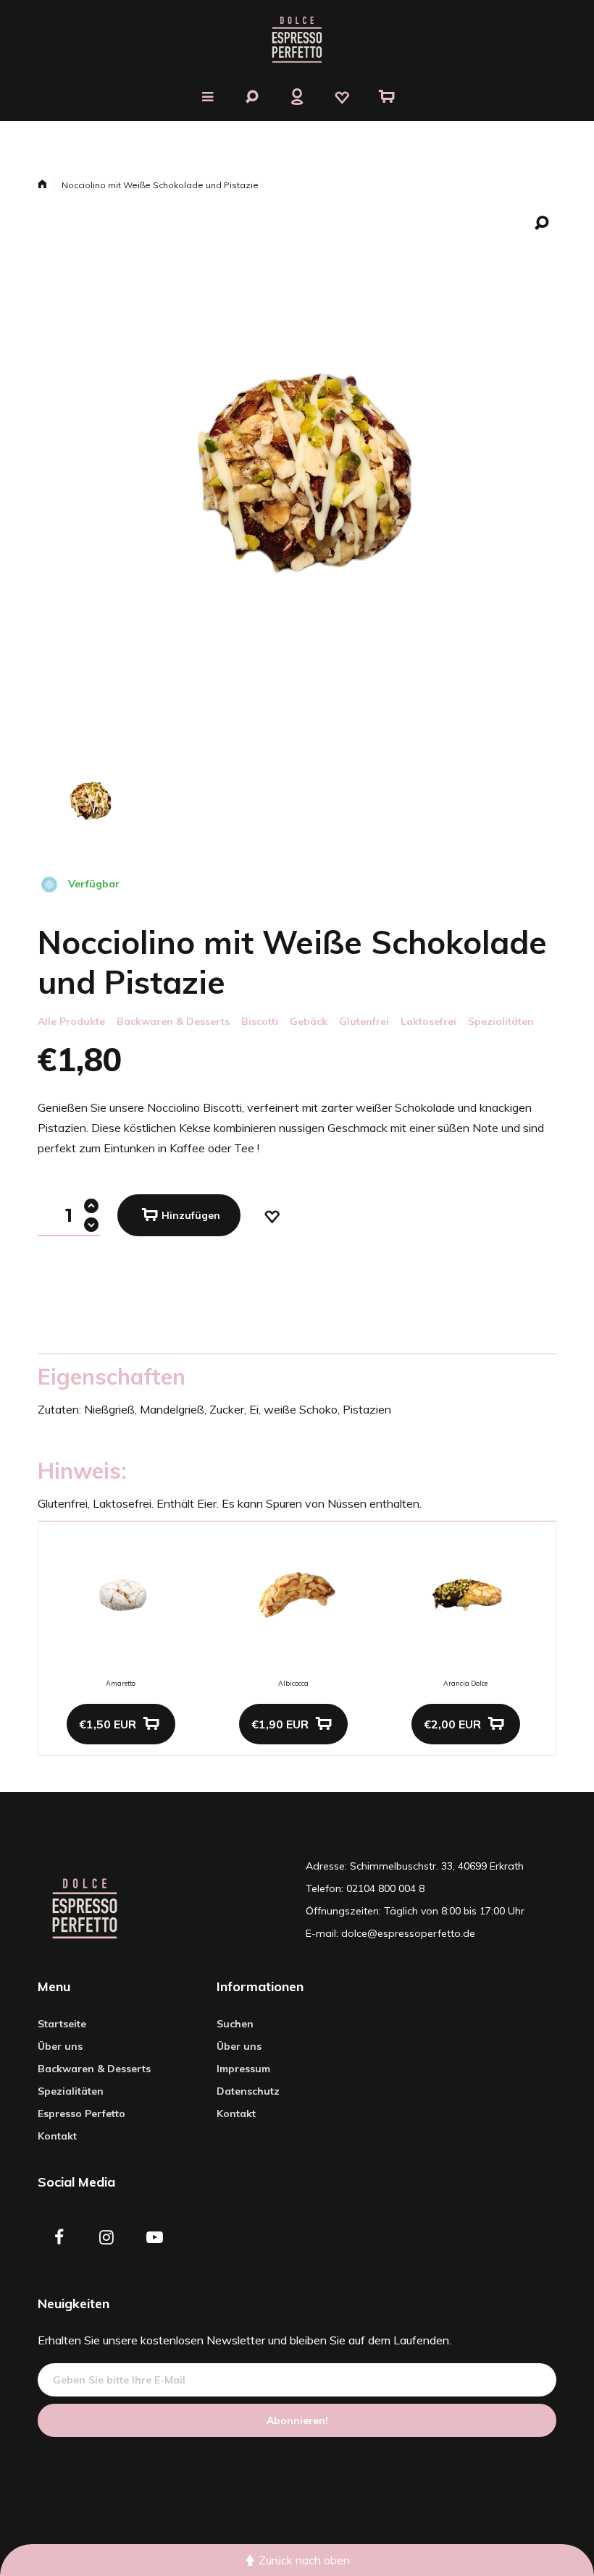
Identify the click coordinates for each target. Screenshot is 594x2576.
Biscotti (260, 1021)
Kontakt (57, 2136)
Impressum (243, 2069)
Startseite (62, 2024)
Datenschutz (248, 2091)
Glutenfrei (364, 1021)
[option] (89, 800)
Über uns (60, 2046)
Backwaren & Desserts (173, 1021)
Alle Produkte (71, 1021)
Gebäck (309, 1021)
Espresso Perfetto (81, 2113)
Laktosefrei (428, 1021)
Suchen (235, 2024)
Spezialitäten (501, 1021)
